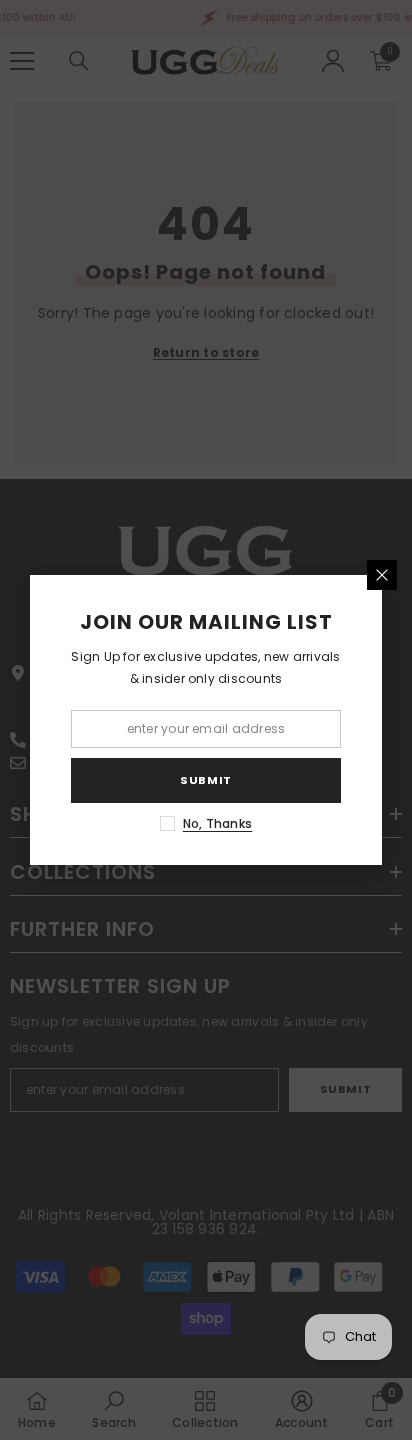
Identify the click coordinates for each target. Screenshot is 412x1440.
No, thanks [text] (217, 823)
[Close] (382, 575)
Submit (205, 780)
